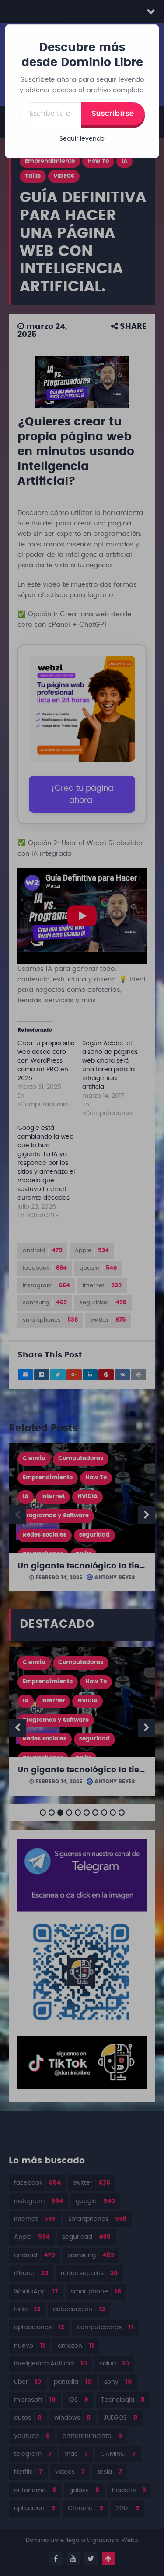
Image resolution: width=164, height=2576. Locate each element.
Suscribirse (113, 114)
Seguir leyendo (82, 139)
